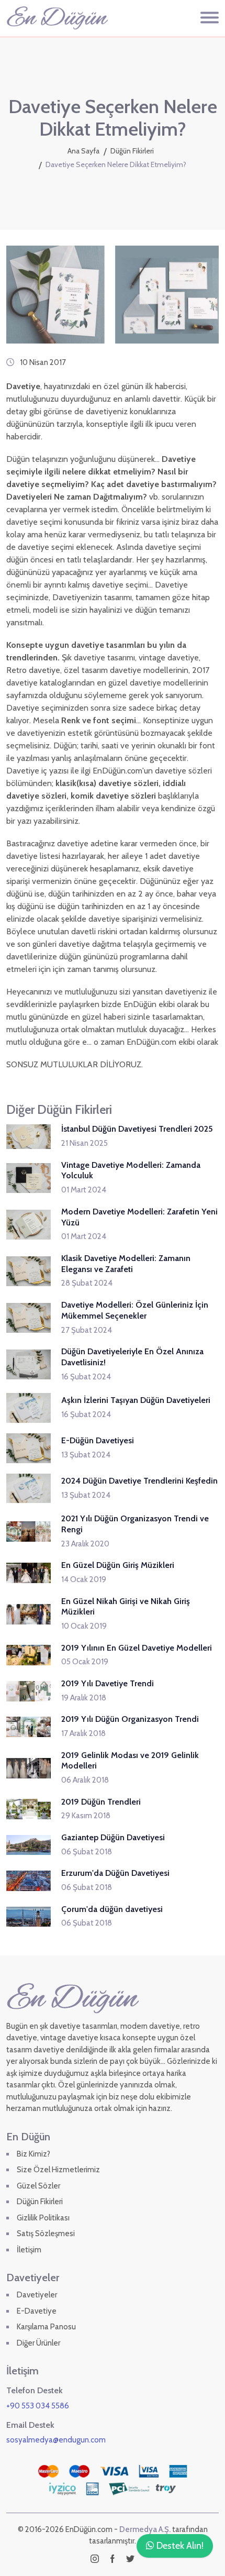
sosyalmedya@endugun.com (56, 2440)
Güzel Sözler (38, 2186)
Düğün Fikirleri (132, 151)
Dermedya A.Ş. (145, 2529)
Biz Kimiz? (33, 2154)
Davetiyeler (37, 2295)
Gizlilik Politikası (43, 2218)
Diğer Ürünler (38, 2343)
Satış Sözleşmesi (46, 2234)
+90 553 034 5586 (38, 2406)
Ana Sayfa (83, 151)
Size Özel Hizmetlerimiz (58, 2170)
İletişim (29, 2250)
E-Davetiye (37, 2311)
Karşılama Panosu (46, 2327)
